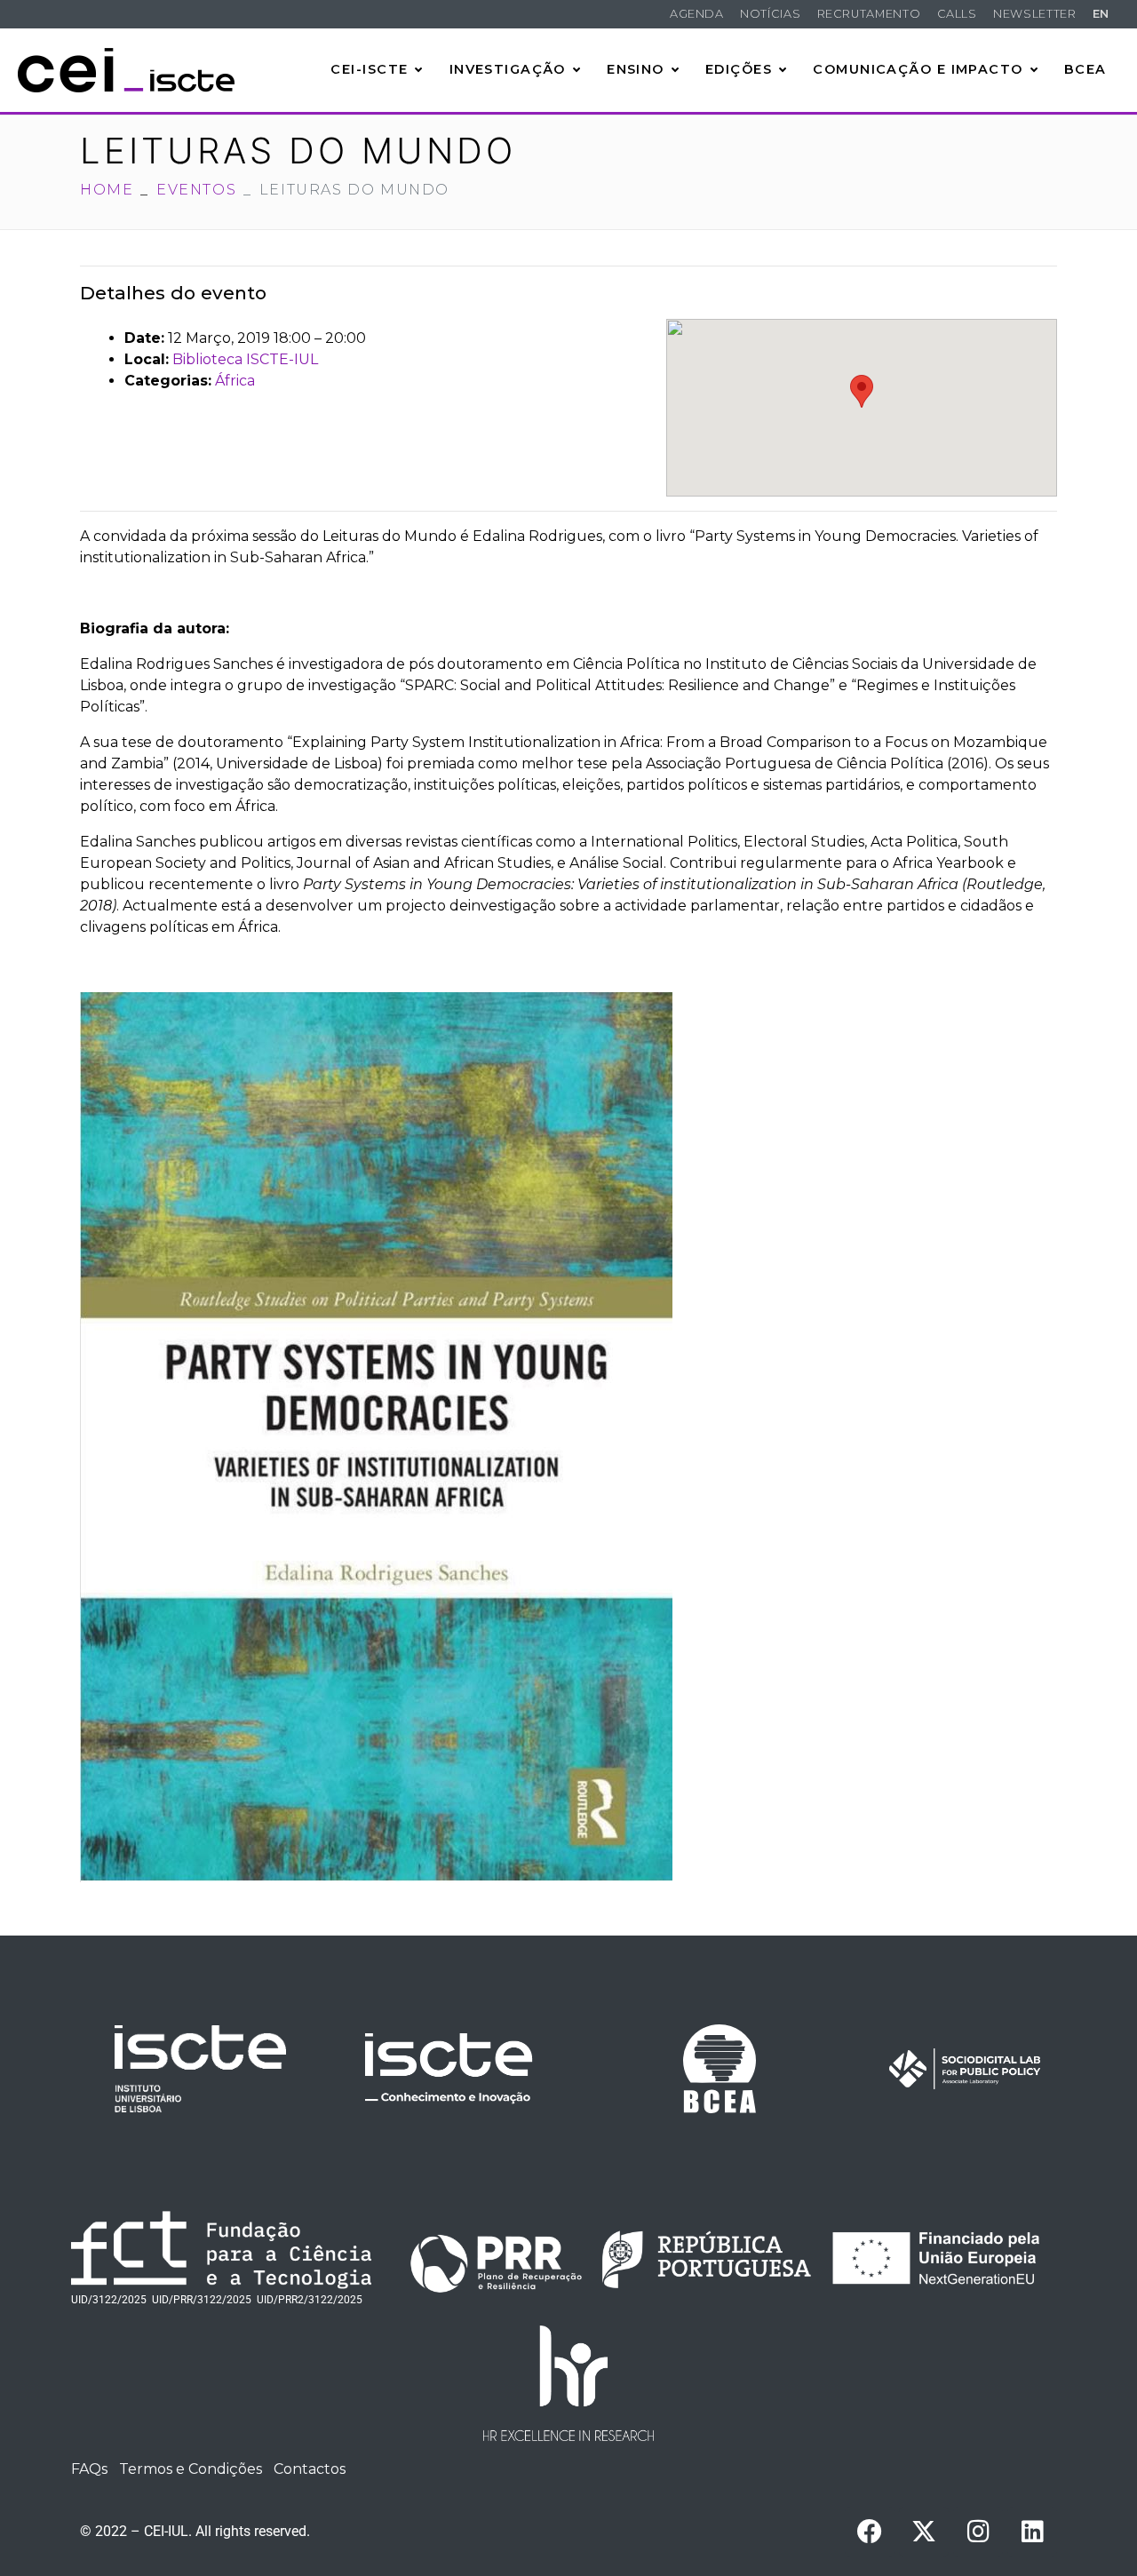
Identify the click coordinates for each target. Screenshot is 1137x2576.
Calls (957, 14)
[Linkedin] (1032, 2532)
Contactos (310, 2469)
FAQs (89, 2469)
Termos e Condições (191, 2469)
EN (1101, 14)
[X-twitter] (924, 2532)
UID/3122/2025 (109, 2300)
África (235, 381)
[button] (862, 391)
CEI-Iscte (369, 69)
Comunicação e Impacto (918, 69)
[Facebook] (870, 2532)
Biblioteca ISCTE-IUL (245, 359)
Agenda (697, 14)
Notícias (770, 14)
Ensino (636, 69)
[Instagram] (978, 2532)
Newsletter (1034, 14)
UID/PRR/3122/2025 (202, 2300)
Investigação (508, 69)
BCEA (1085, 69)
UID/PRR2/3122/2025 (310, 2300)
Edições (739, 69)
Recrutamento (869, 14)
